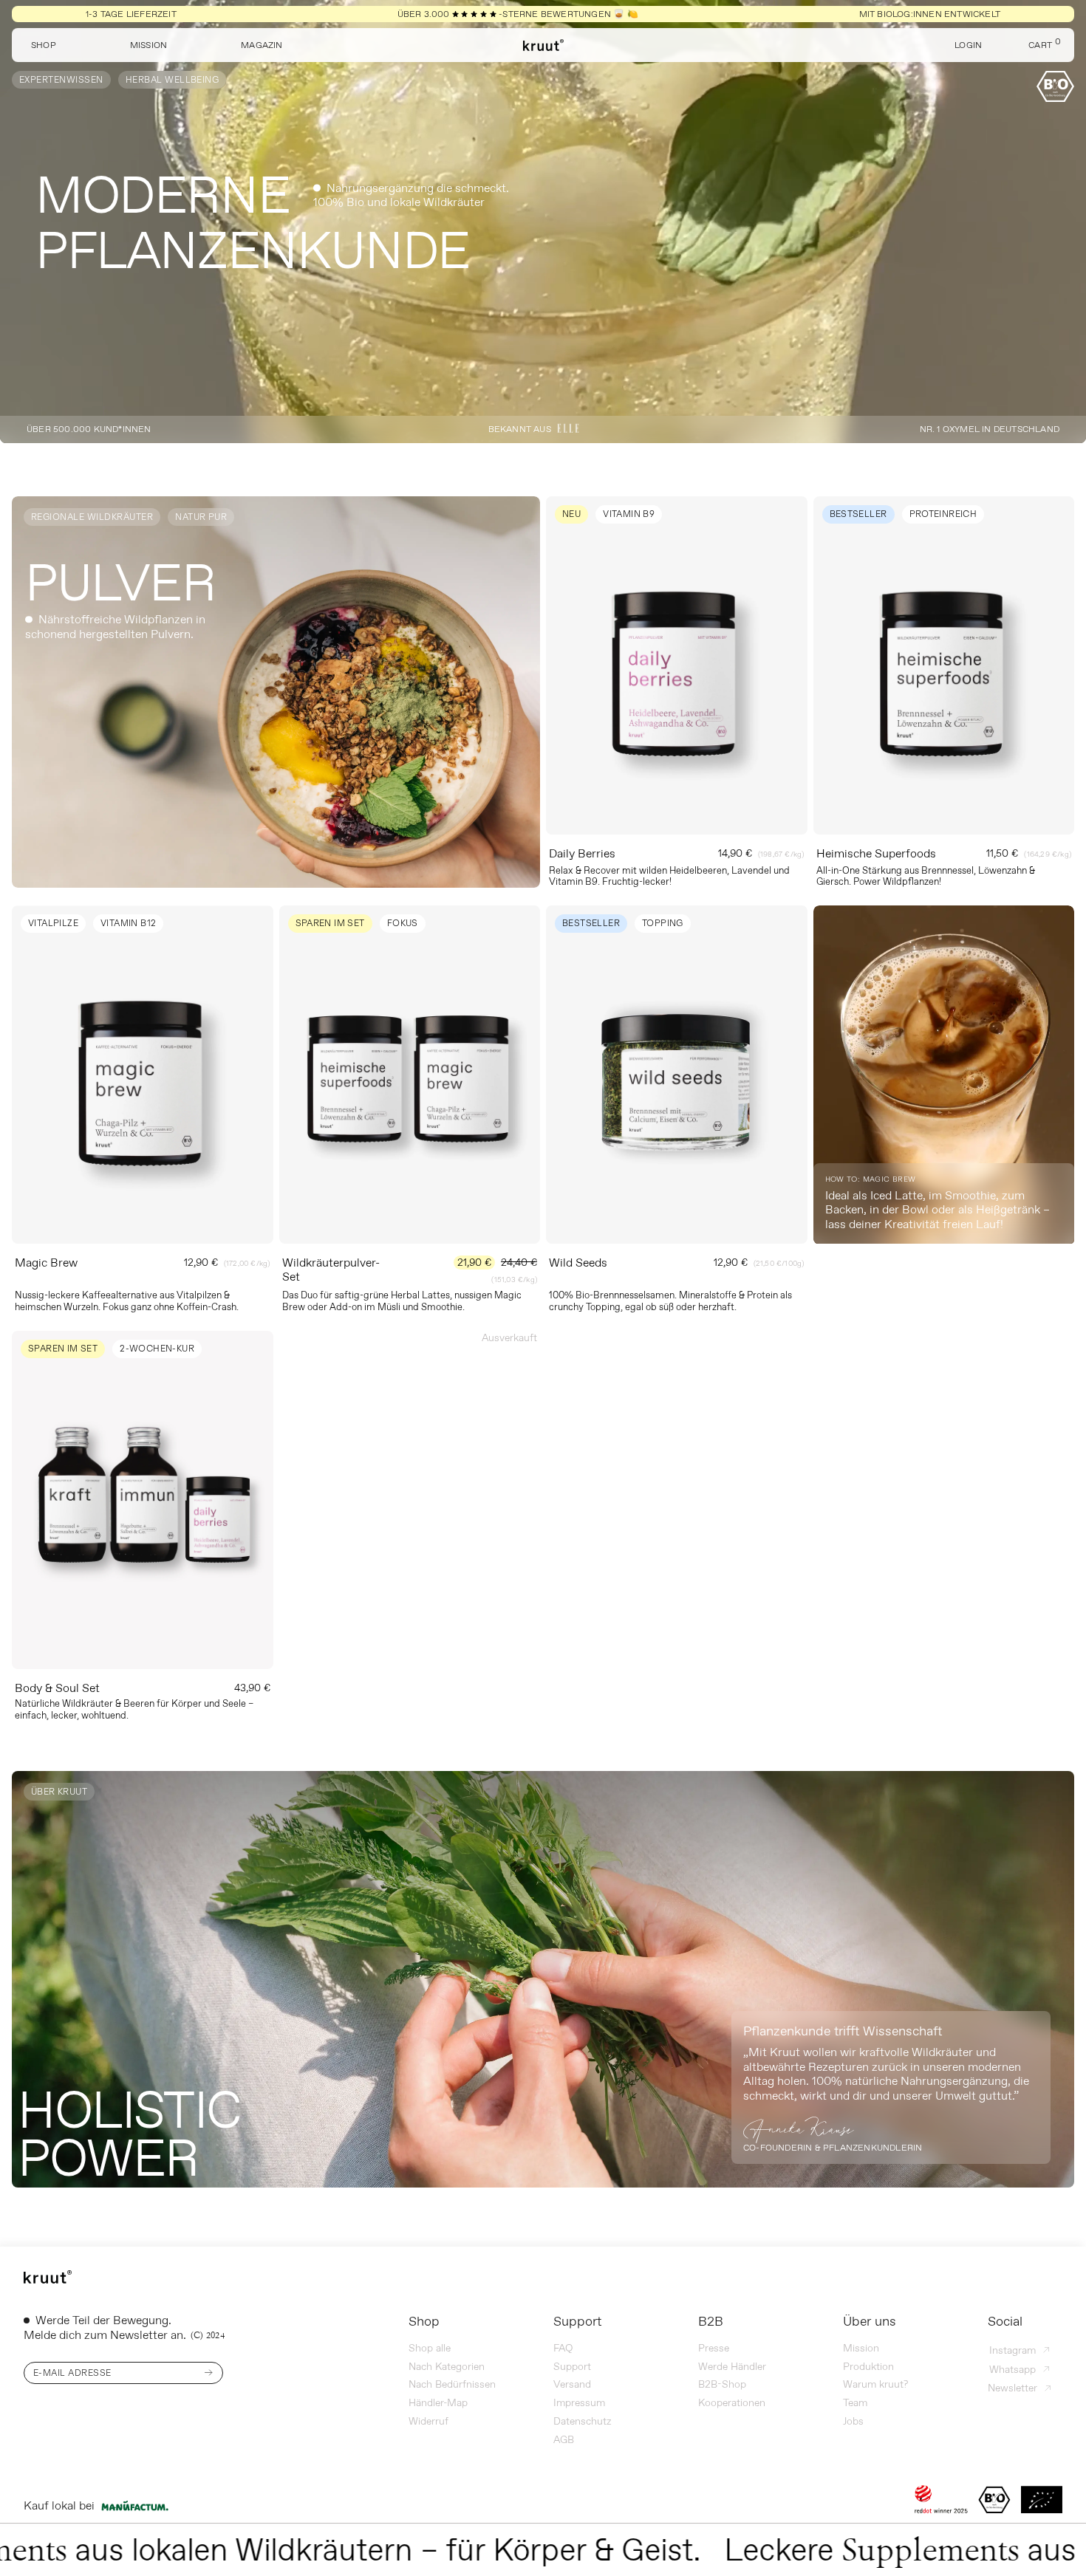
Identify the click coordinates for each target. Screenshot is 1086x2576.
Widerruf (428, 2421)
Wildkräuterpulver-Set (331, 1269)
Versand (572, 2384)
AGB (564, 2439)
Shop (424, 2321)
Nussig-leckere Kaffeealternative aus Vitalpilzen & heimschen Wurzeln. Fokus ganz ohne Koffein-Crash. (127, 1301)
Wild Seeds (578, 1262)
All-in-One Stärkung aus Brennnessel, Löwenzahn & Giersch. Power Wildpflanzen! (926, 876)
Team (855, 2402)
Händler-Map (438, 2402)
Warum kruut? (875, 2384)
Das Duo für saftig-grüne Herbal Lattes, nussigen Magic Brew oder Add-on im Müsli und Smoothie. (402, 1301)
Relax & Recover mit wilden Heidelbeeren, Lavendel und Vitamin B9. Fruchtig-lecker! (669, 876)
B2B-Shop (722, 2384)
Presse (714, 2348)
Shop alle (430, 2348)
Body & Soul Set (57, 1688)
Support (577, 2321)
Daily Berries (582, 853)
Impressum (579, 2402)
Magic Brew (46, 1262)
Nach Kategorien (447, 2366)
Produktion (868, 2366)
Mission (861, 2348)
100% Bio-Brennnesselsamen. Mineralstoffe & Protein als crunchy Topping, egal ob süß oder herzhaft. (670, 1301)
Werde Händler (732, 2366)
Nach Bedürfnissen (452, 2384)
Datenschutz (583, 2421)
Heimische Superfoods (876, 853)
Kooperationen (732, 2402)
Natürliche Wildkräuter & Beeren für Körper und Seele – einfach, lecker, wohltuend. (134, 1709)
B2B (711, 2321)
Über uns (870, 2321)
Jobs (853, 2421)
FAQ (563, 2348)
